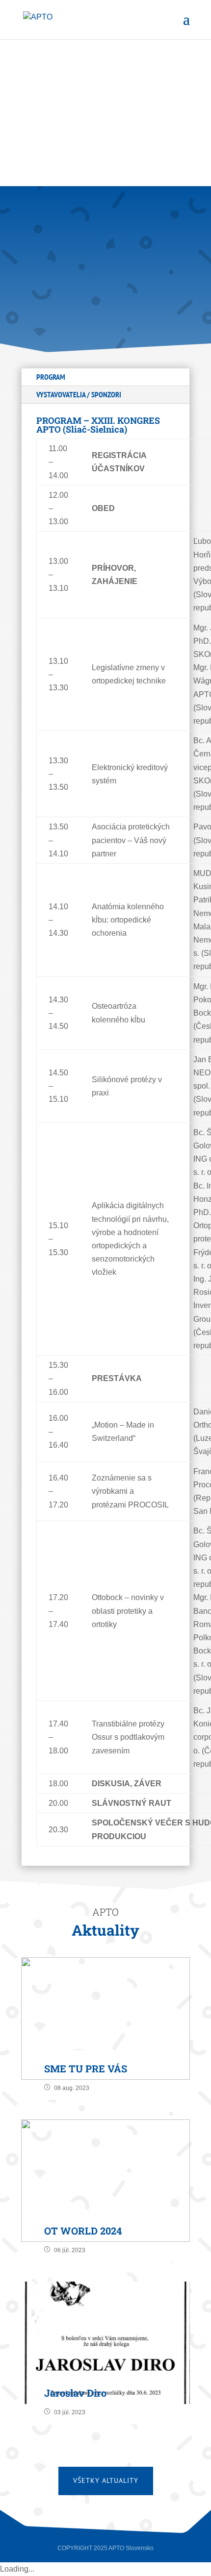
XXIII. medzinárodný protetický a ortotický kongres (98, 250)
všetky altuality (106, 2480)
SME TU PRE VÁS (86, 2068)
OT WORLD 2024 (83, 2231)
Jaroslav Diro (75, 2393)
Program (51, 377)
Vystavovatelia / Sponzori (79, 394)
